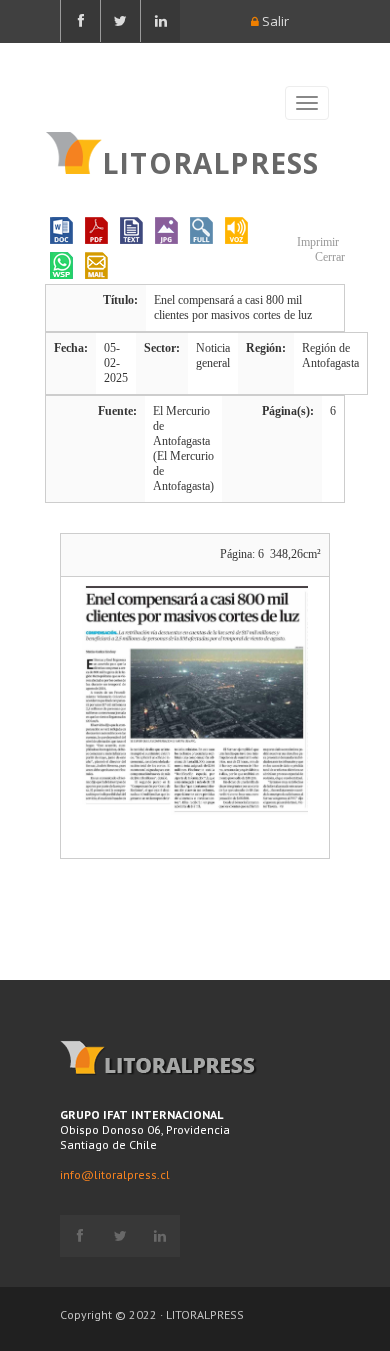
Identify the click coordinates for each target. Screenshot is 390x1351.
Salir (274, 21)
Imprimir (316, 242)
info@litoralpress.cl (115, 1174)
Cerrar (328, 257)
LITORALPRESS (210, 161)
